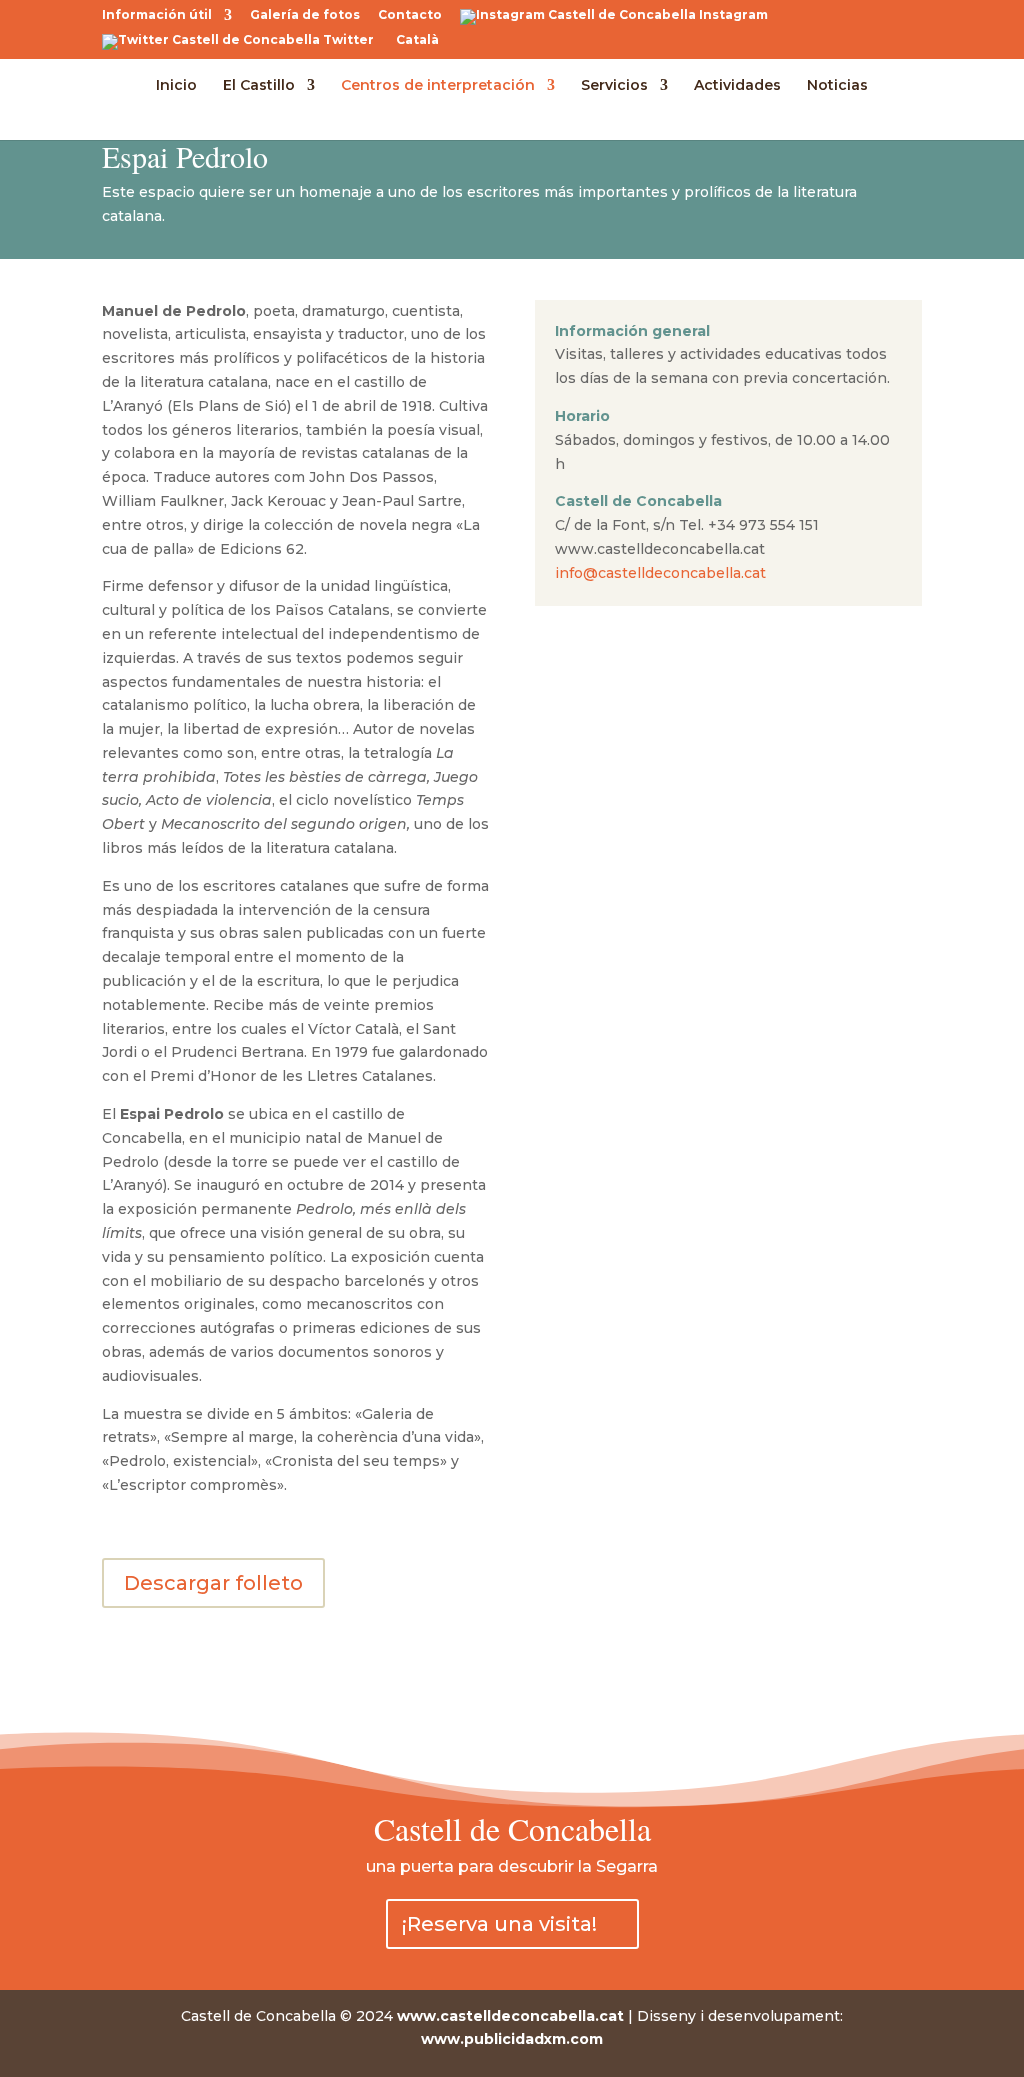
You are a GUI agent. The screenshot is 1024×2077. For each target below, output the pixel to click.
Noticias (837, 86)
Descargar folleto (213, 1583)
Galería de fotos (305, 15)
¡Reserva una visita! (499, 1924)
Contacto (410, 15)
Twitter (347, 40)
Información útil (157, 15)
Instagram (732, 15)
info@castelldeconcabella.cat (660, 573)
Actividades (737, 86)
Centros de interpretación (438, 86)
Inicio (176, 86)
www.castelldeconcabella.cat (510, 2016)
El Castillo (259, 86)
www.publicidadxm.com (512, 2039)
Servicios (614, 86)
